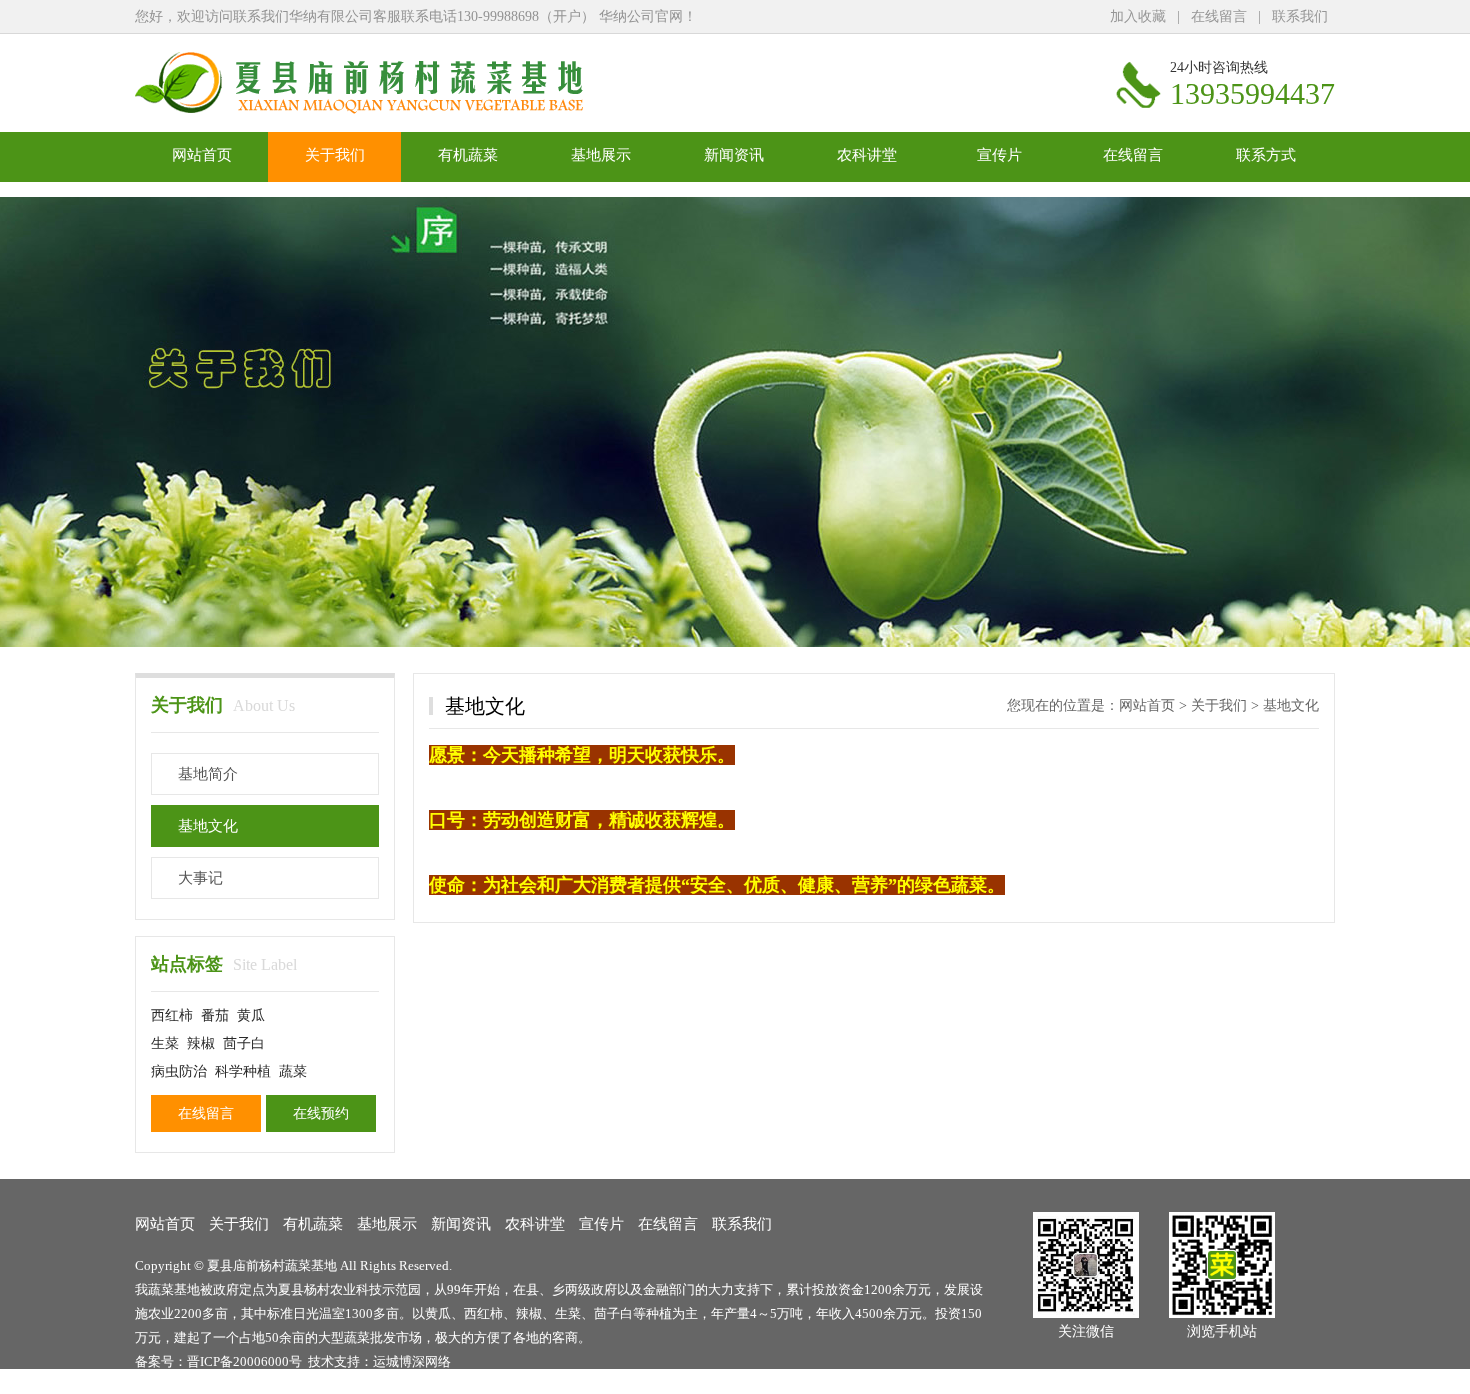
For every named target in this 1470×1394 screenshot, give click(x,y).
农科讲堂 (867, 155)
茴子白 (244, 1043)
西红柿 (172, 1015)
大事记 (200, 878)
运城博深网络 (412, 1361)
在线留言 (1219, 16)
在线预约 (321, 1113)
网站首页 (202, 155)
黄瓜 (251, 1015)
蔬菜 (293, 1071)
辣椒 (201, 1043)
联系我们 (1300, 16)
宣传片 (999, 155)
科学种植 (243, 1071)
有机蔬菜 (468, 155)
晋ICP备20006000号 (244, 1361)
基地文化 (208, 826)
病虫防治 (179, 1071)
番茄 (215, 1015)
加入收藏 (1138, 16)
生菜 (165, 1043)
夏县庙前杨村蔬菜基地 (272, 1265)
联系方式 (1266, 155)
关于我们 (335, 155)
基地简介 (208, 774)
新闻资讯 (734, 155)
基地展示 (601, 155)
